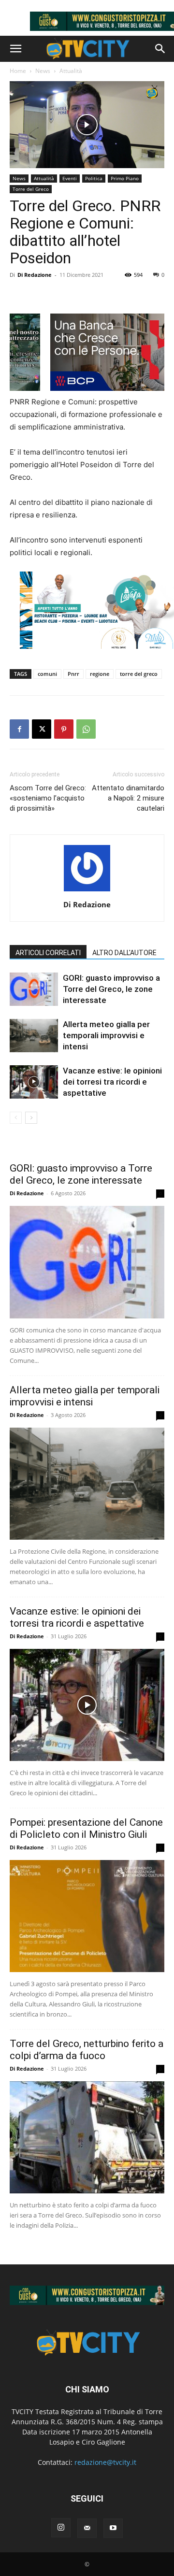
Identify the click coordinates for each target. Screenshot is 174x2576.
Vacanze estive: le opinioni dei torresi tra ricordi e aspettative (112, 1082)
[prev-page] (16, 1118)
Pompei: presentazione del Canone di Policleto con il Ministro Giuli (86, 1828)
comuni (47, 674)
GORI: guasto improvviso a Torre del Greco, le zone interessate (111, 989)
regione (100, 674)
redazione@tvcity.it (105, 2462)
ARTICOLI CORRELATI (48, 953)
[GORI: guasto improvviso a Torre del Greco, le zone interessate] (34, 989)
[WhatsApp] (86, 729)
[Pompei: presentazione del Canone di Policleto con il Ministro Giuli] (87, 1916)
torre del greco (139, 674)
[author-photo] (87, 891)
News (43, 71)
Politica (94, 178)
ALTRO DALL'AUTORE (124, 953)
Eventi (70, 178)
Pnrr (73, 674)
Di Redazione (35, 275)
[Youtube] (113, 2528)
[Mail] (87, 2528)
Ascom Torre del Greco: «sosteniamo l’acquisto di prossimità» (48, 798)
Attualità (71, 71)
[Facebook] (19, 729)
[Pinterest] (64, 729)
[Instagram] (61, 2528)
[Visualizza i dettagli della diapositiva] (87, 2295)
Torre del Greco (31, 189)
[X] (42, 729)
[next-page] (31, 1118)
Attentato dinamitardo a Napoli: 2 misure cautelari (128, 798)
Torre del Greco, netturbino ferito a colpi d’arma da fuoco (87, 2050)
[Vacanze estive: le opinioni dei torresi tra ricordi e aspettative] (34, 1082)
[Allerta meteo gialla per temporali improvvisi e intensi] (34, 1036)
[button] (15, 49)
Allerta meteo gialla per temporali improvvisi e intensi (106, 1035)
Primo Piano (125, 178)
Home (18, 71)
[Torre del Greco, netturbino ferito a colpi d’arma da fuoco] (87, 2137)
